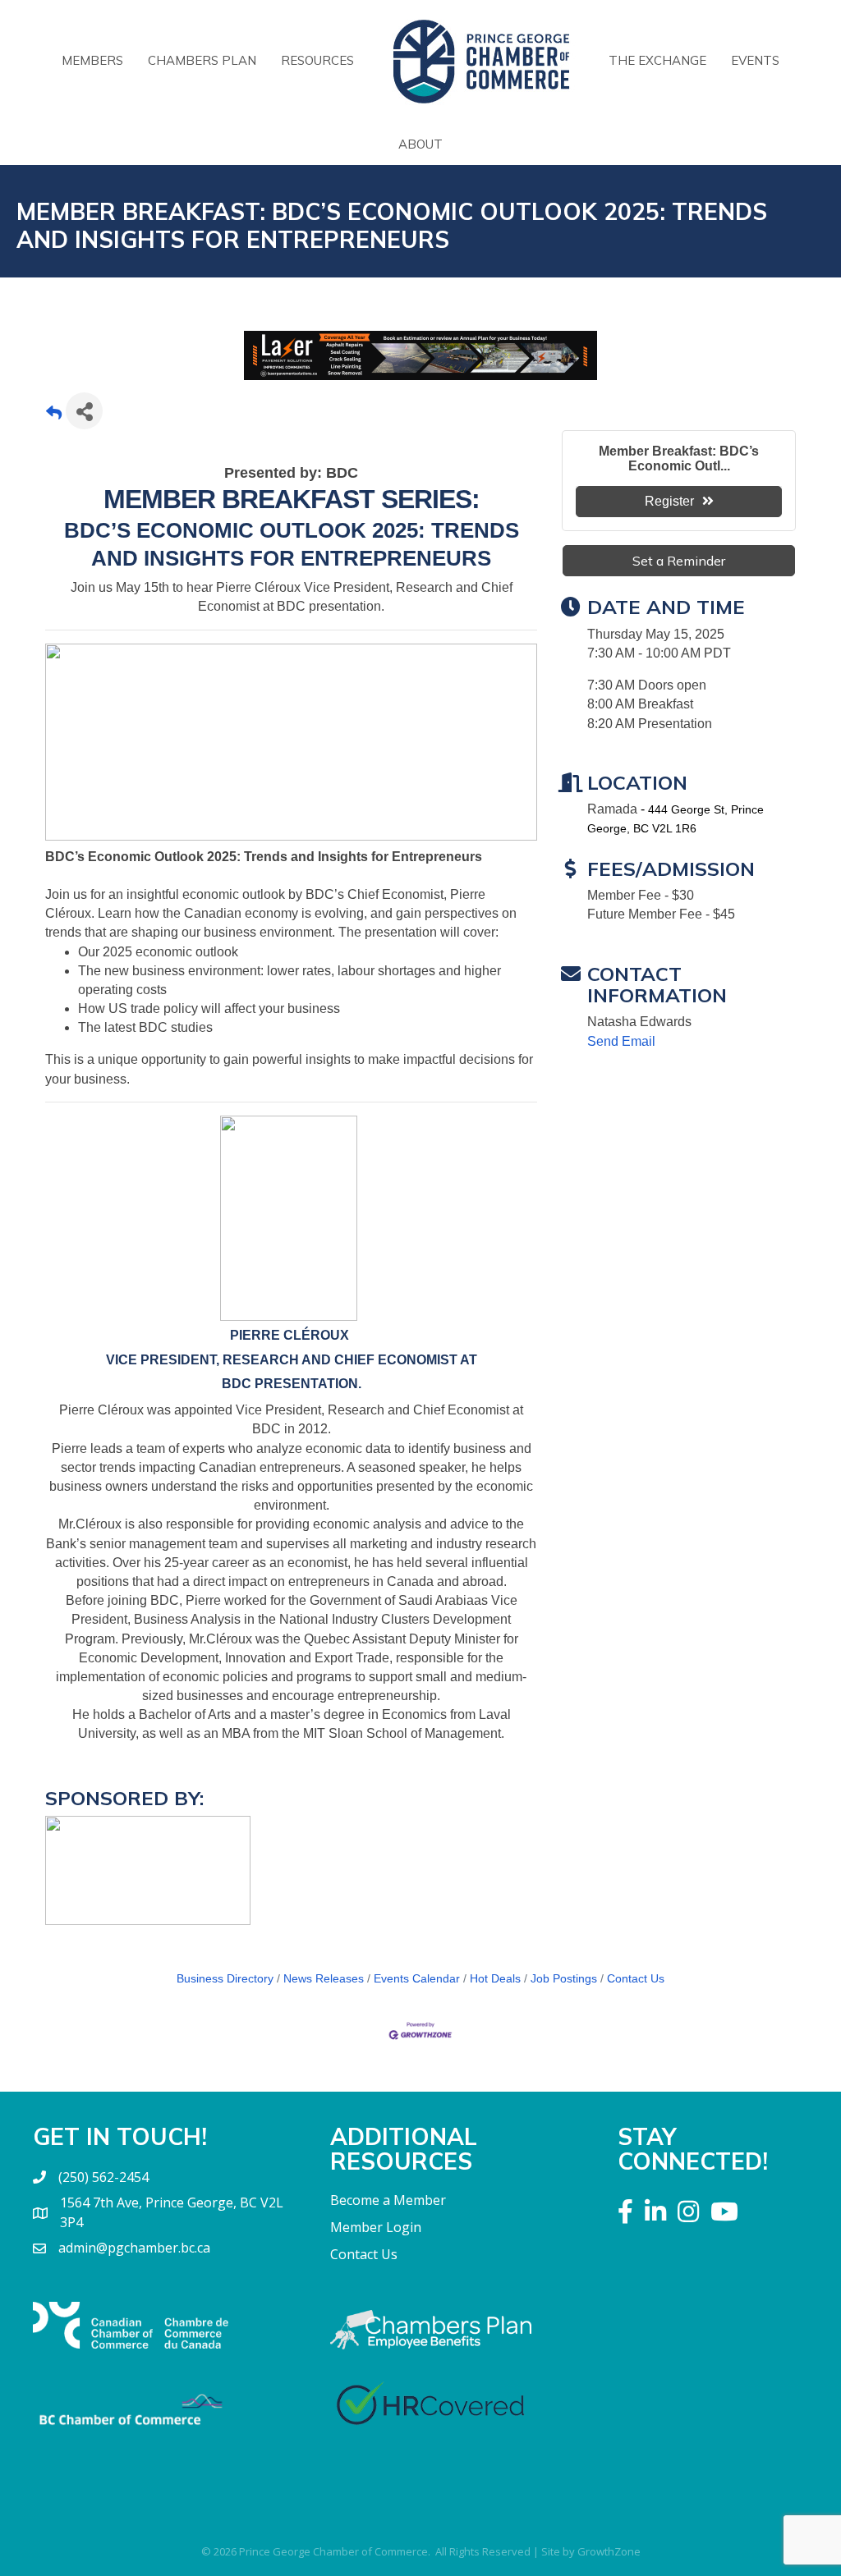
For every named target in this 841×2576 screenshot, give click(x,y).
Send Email (621, 1041)
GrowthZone (609, 2551)
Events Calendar (417, 1979)
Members (92, 60)
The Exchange (657, 60)
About (420, 144)
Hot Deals (495, 1979)
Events (755, 60)
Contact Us (636, 1979)
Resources (317, 60)
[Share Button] (84, 411)
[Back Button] (54, 416)
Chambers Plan (202, 60)
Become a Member (388, 2200)
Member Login (376, 2227)
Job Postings (564, 1979)
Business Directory (225, 1979)
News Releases (324, 1979)
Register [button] (669, 501)
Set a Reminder (679, 561)
